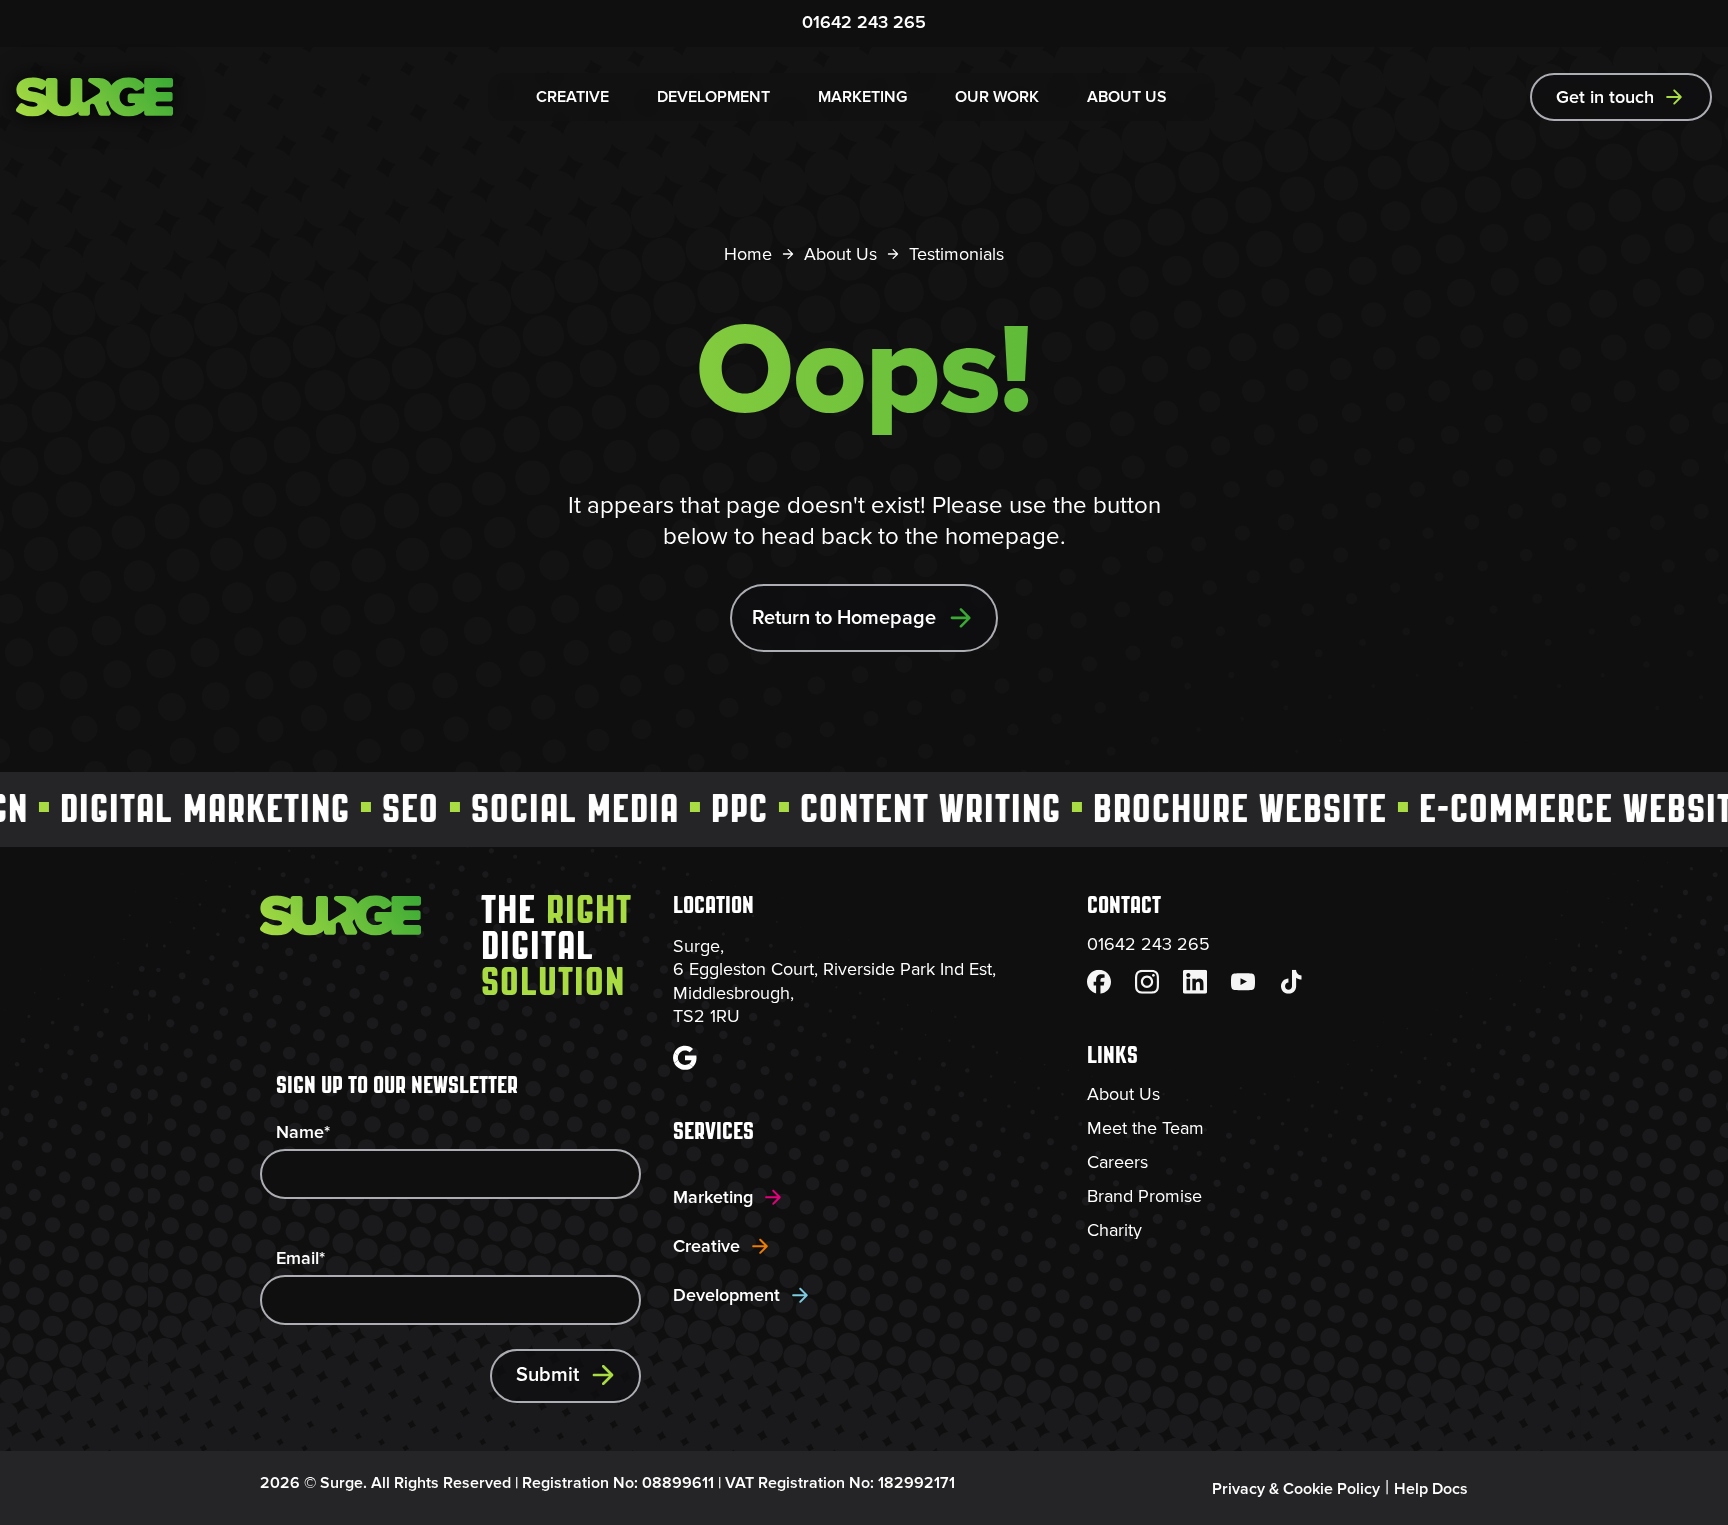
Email (300, 1258)
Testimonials (956, 254)
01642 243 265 (864, 22)
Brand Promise (1144, 1196)
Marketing (713, 1197)
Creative (706, 1246)
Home (748, 254)
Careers (1117, 1162)
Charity (1114, 1230)
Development (726, 1295)
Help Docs (1431, 1489)
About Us (840, 254)
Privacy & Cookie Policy (1296, 1489)
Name (303, 1132)
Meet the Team (1145, 1128)
